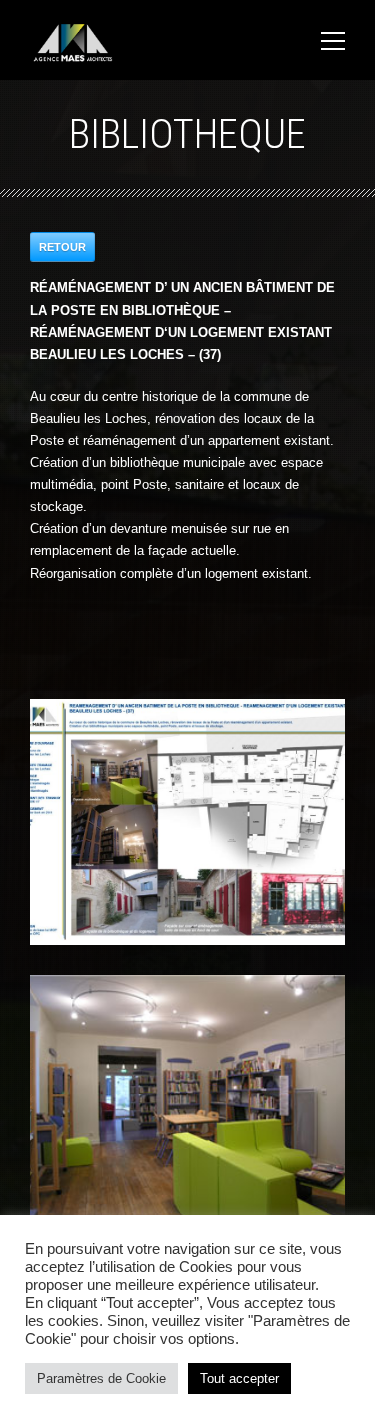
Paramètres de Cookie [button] (101, 1378)
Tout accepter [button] (239, 1378)
